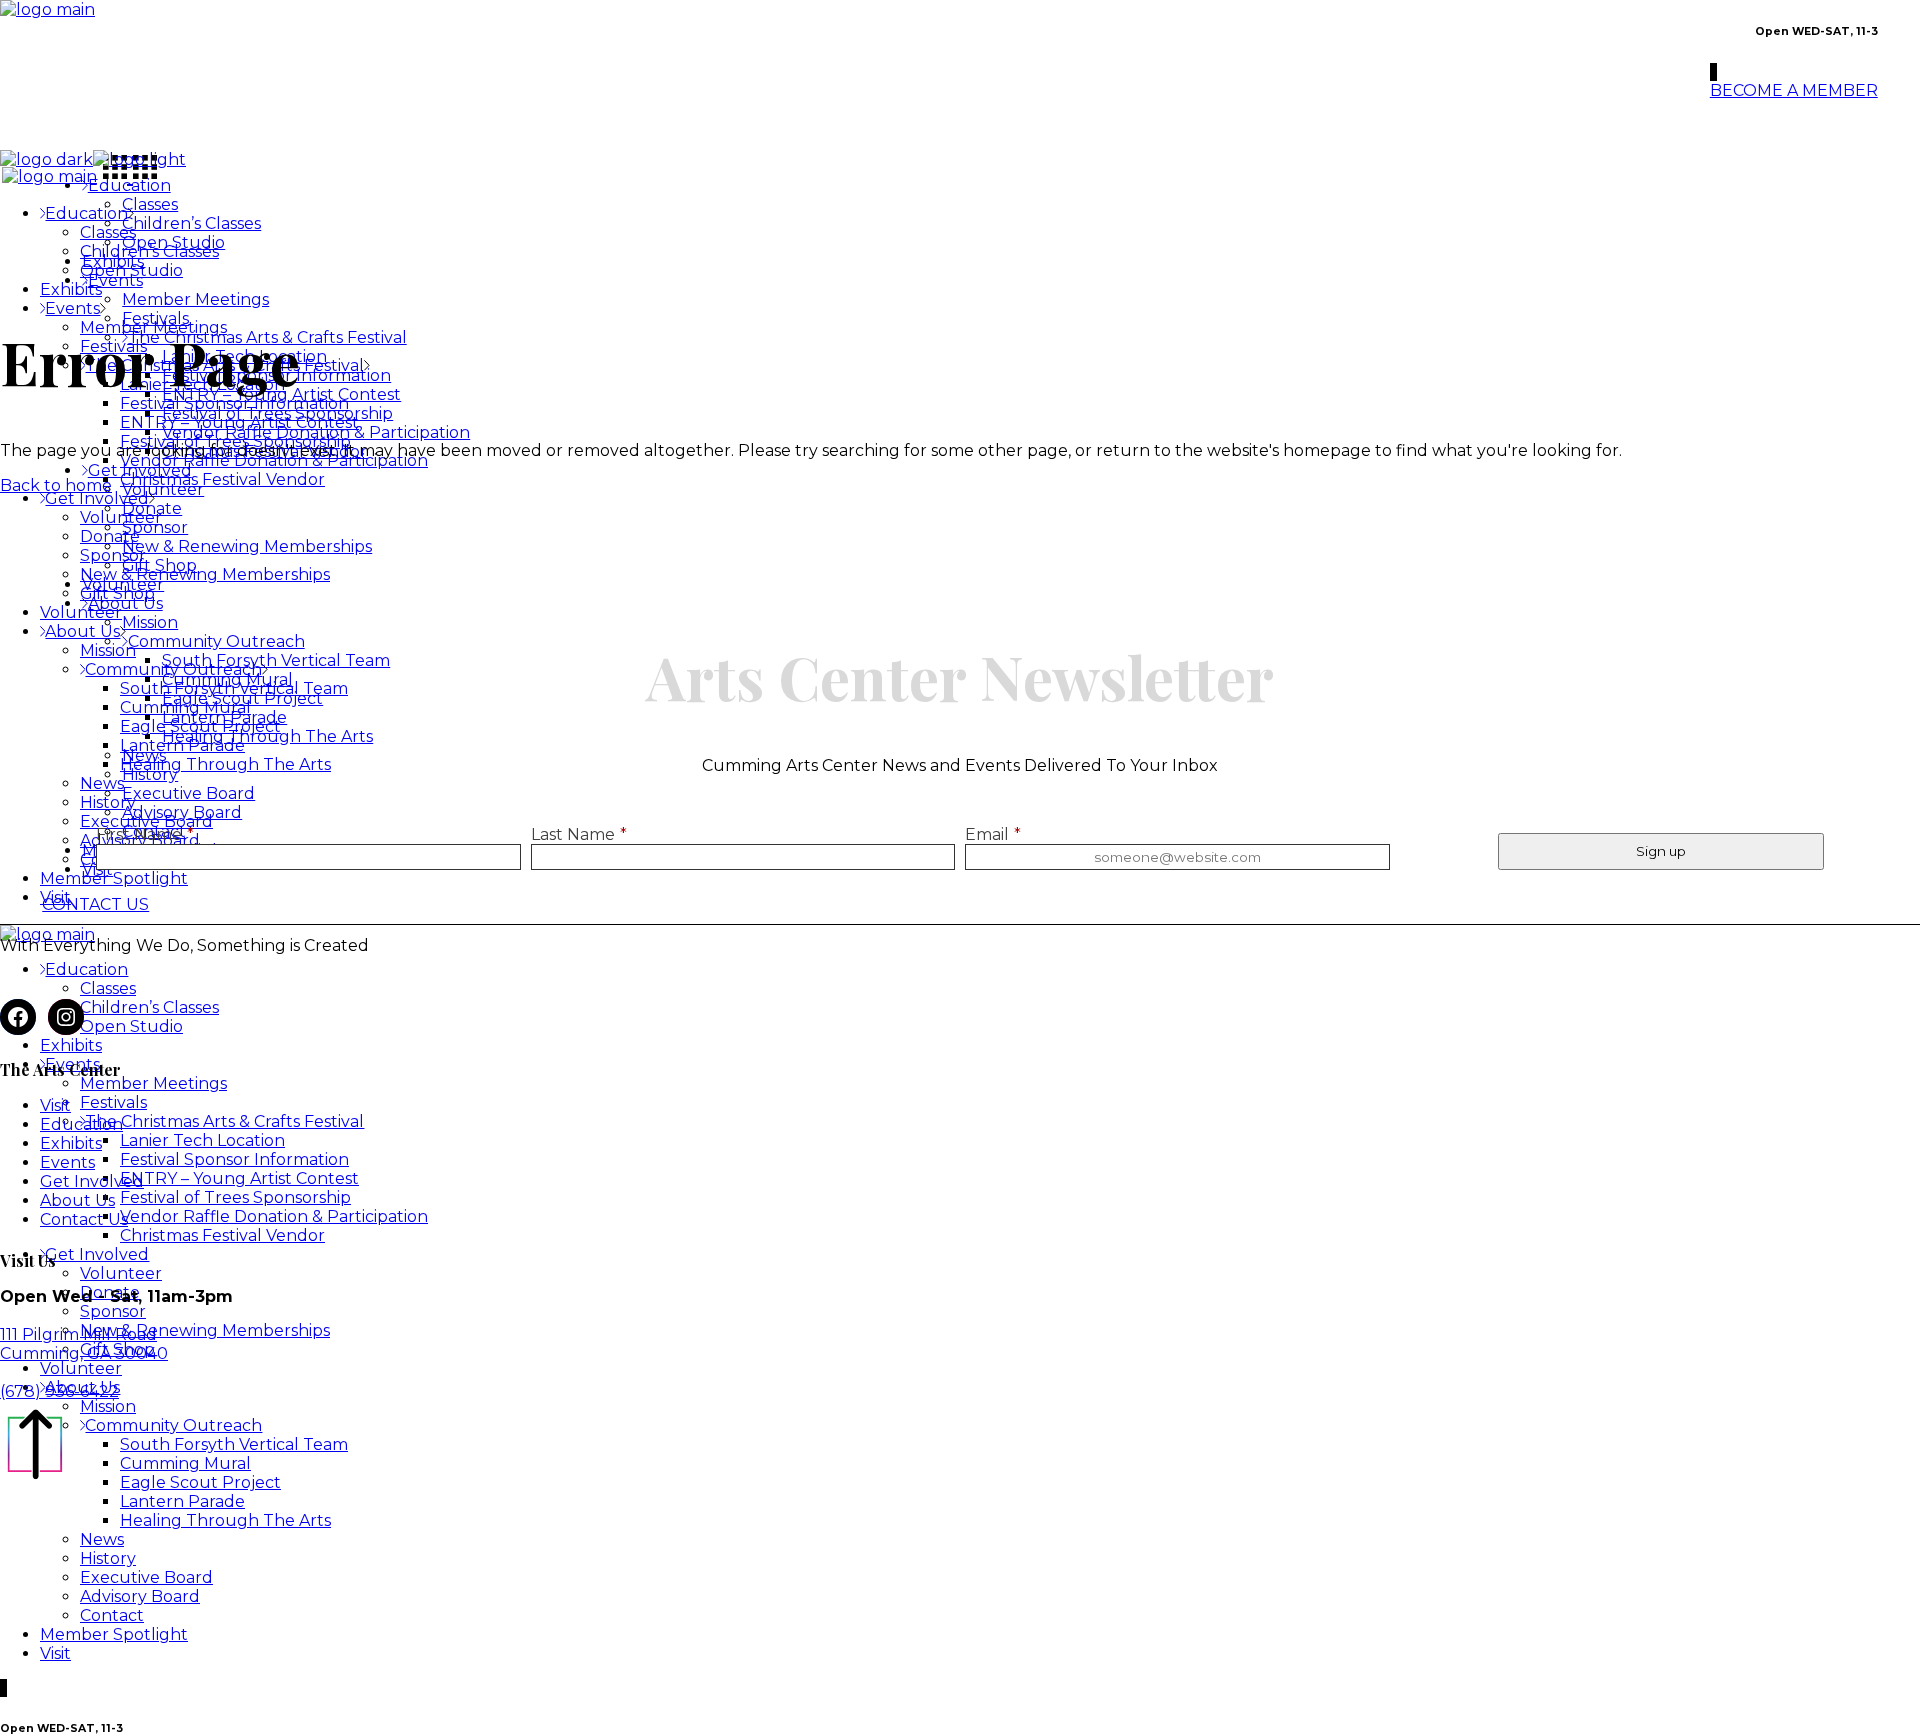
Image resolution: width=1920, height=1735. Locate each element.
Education (81, 1124)
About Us (77, 1200)
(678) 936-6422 (59, 1391)
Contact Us (84, 1219)
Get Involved (92, 1181)
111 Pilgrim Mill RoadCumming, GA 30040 (84, 1344)
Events (67, 1162)
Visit (55, 1105)
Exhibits (71, 1143)
